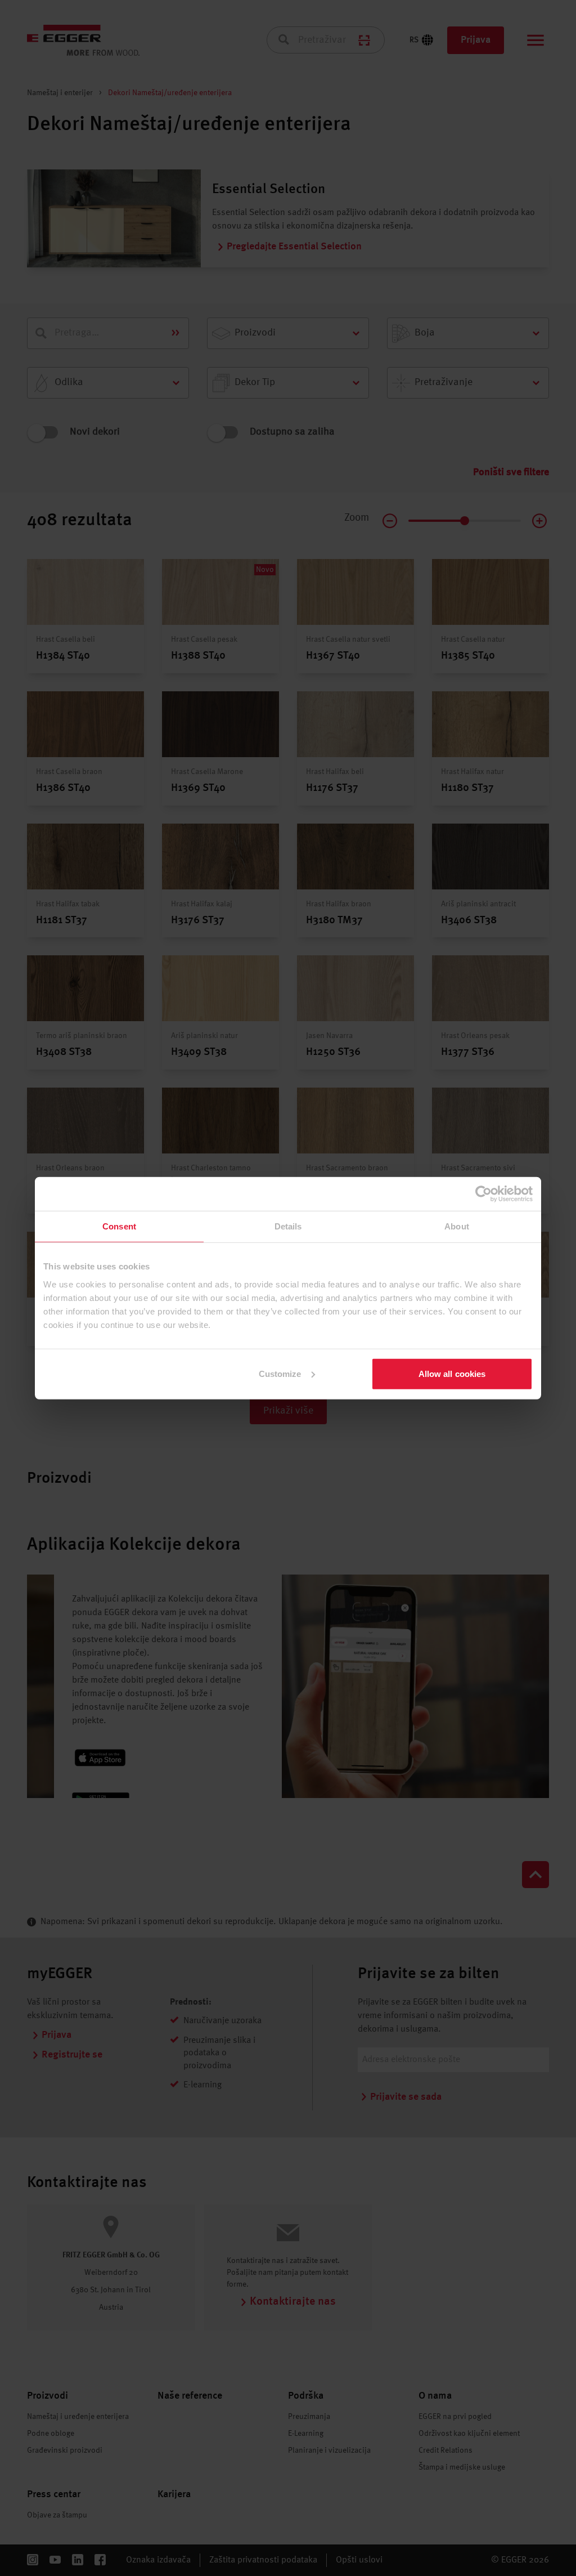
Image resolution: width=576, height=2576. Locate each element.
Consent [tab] (119, 1226)
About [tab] (457, 1226)
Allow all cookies (452, 1373)
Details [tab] (288, 1226)
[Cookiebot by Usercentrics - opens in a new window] (483, 1194)
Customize (280, 1373)
